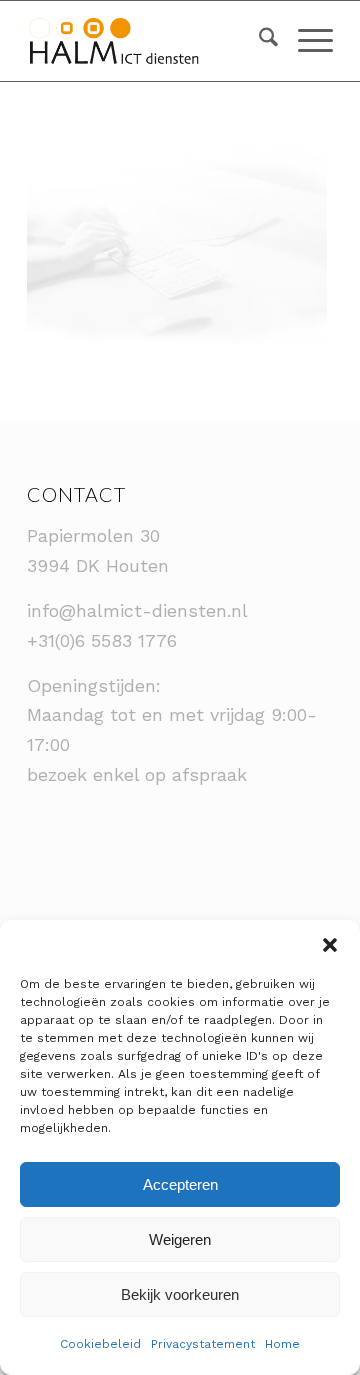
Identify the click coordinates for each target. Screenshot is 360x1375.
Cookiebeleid (100, 1344)
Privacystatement (203, 1344)
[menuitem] (258, 41)
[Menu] (305, 41)
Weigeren (180, 1239)
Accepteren (180, 1184)
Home (282, 1344)
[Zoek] (258, 41)
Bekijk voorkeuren (180, 1294)
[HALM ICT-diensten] (149, 41)
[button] (330, 945)
